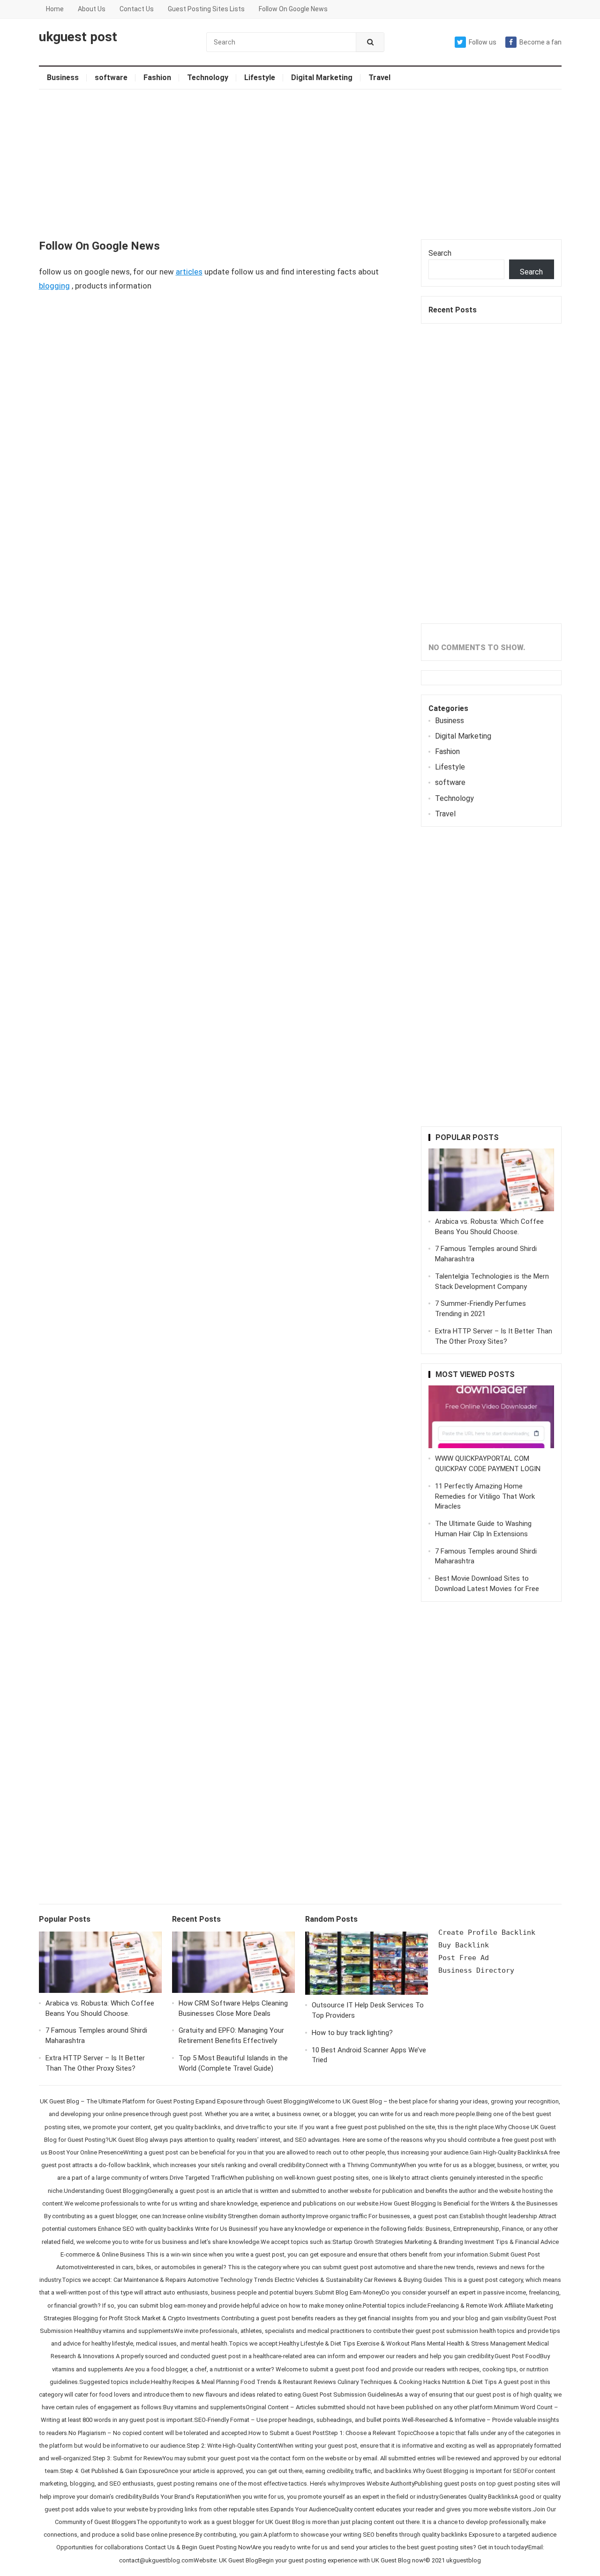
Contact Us (137, 9)
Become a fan (540, 42)
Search (440, 253)
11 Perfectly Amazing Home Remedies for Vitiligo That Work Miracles (485, 1496)
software (111, 78)
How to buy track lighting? (352, 2033)
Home (55, 9)
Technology (208, 78)
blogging (54, 286)
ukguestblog (464, 2560)
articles (189, 272)
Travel (379, 78)
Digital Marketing (322, 78)
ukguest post (78, 37)
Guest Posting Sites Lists (206, 9)
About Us (92, 9)
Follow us (483, 42)
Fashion (157, 78)
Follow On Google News (293, 9)
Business (63, 78)
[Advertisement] (300, 164)
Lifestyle (260, 78)
